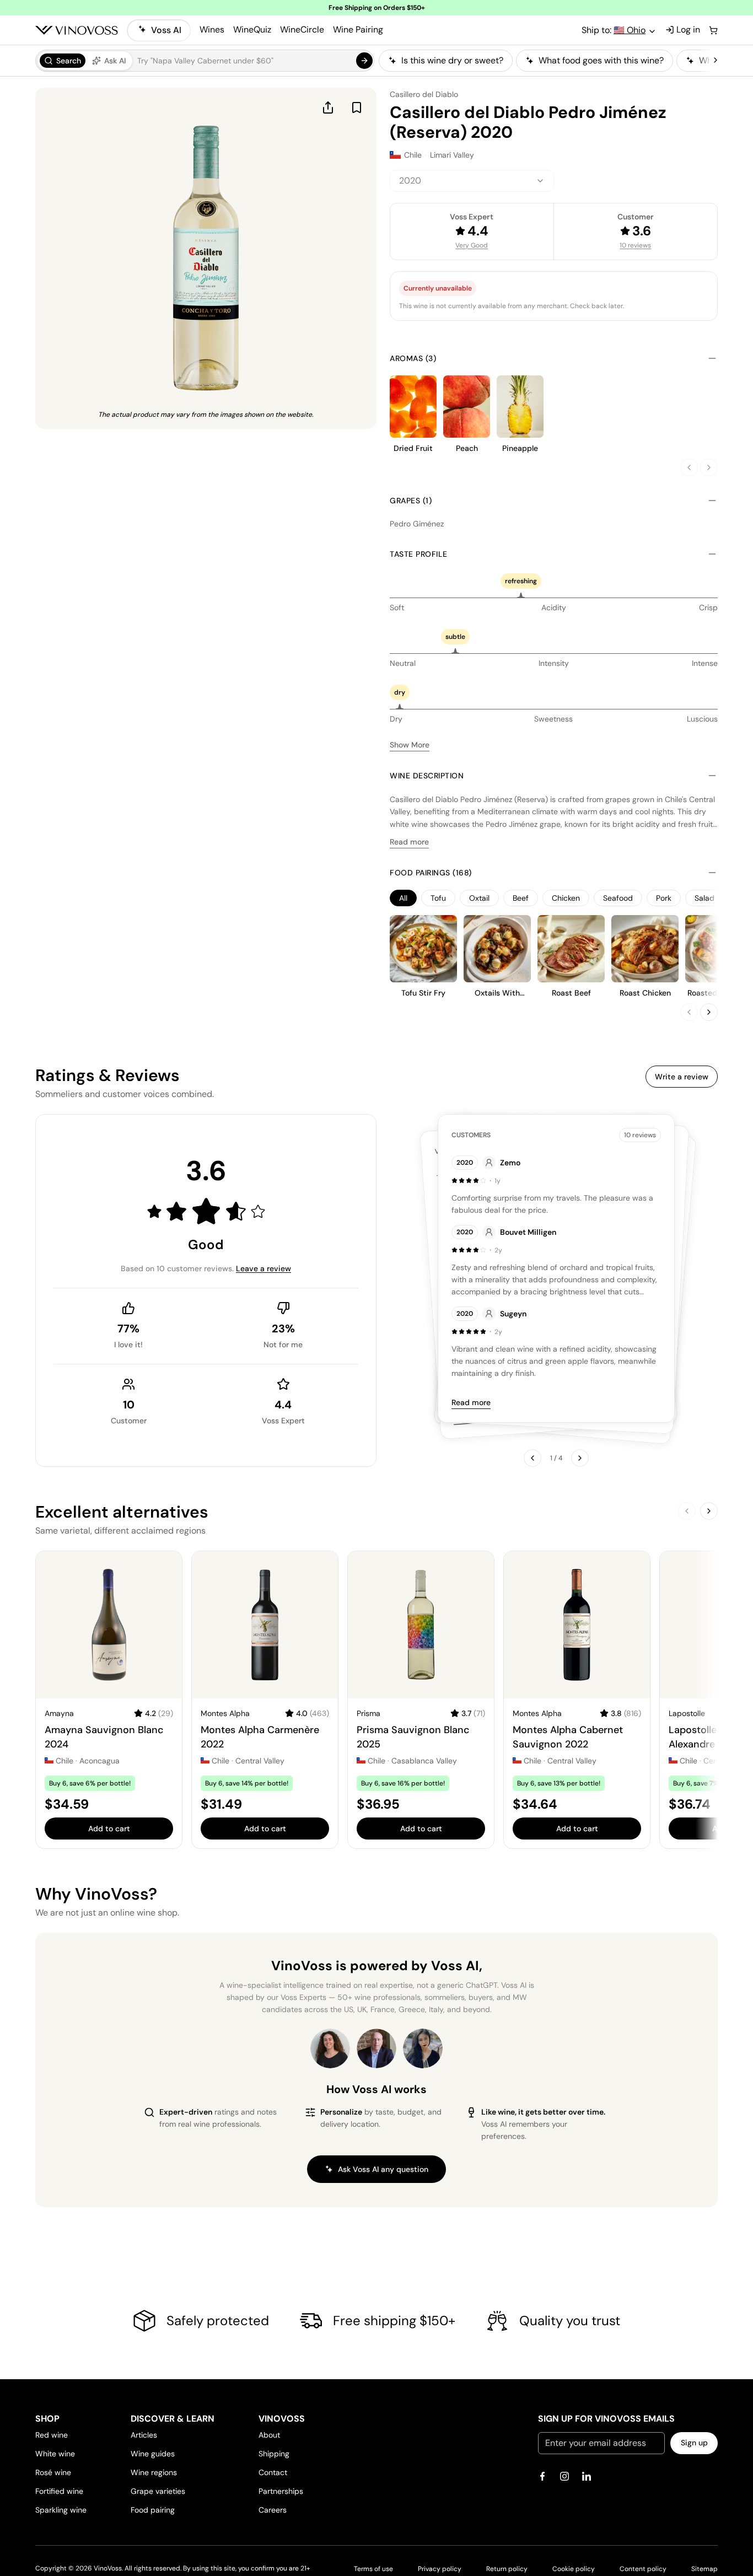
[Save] (357, 107)
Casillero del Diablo (424, 94)
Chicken (566, 898)
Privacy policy (440, 2569)
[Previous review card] (533, 1458)
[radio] (63, 61)
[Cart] (713, 30)
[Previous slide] (689, 467)
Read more (409, 842)
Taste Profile (419, 554)
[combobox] (472, 181)
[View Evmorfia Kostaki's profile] (330, 2048)
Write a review (682, 1077)
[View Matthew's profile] (376, 2048)
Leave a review (263, 1268)
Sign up (694, 2443)
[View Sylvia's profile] (423, 2048)
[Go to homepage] (77, 30)
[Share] (328, 107)
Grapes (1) (411, 501)
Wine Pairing (358, 29)
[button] (205, 61)
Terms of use (373, 2569)
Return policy (507, 2569)
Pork (664, 898)
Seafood (618, 898)
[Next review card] (580, 1458)
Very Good (472, 245)
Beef (521, 898)
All (403, 898)
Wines (212, 29)
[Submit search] (364, 61)
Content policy (643, 2569)
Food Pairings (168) (431, 873)
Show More (410, 745)
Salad (704, 898)
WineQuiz (252, 29)
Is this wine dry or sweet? (452, 60)
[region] (545, 61)
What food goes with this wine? (601, 60)
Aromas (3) (413, 358)
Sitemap (704, 2569)
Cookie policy (574, 2569)
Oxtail (479, 898)
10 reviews (635, 245)
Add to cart (109, 1829)
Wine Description (427, 776)
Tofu (438, 898)
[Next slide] (709, 467)
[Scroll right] (716, 61)
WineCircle (302, 29)
